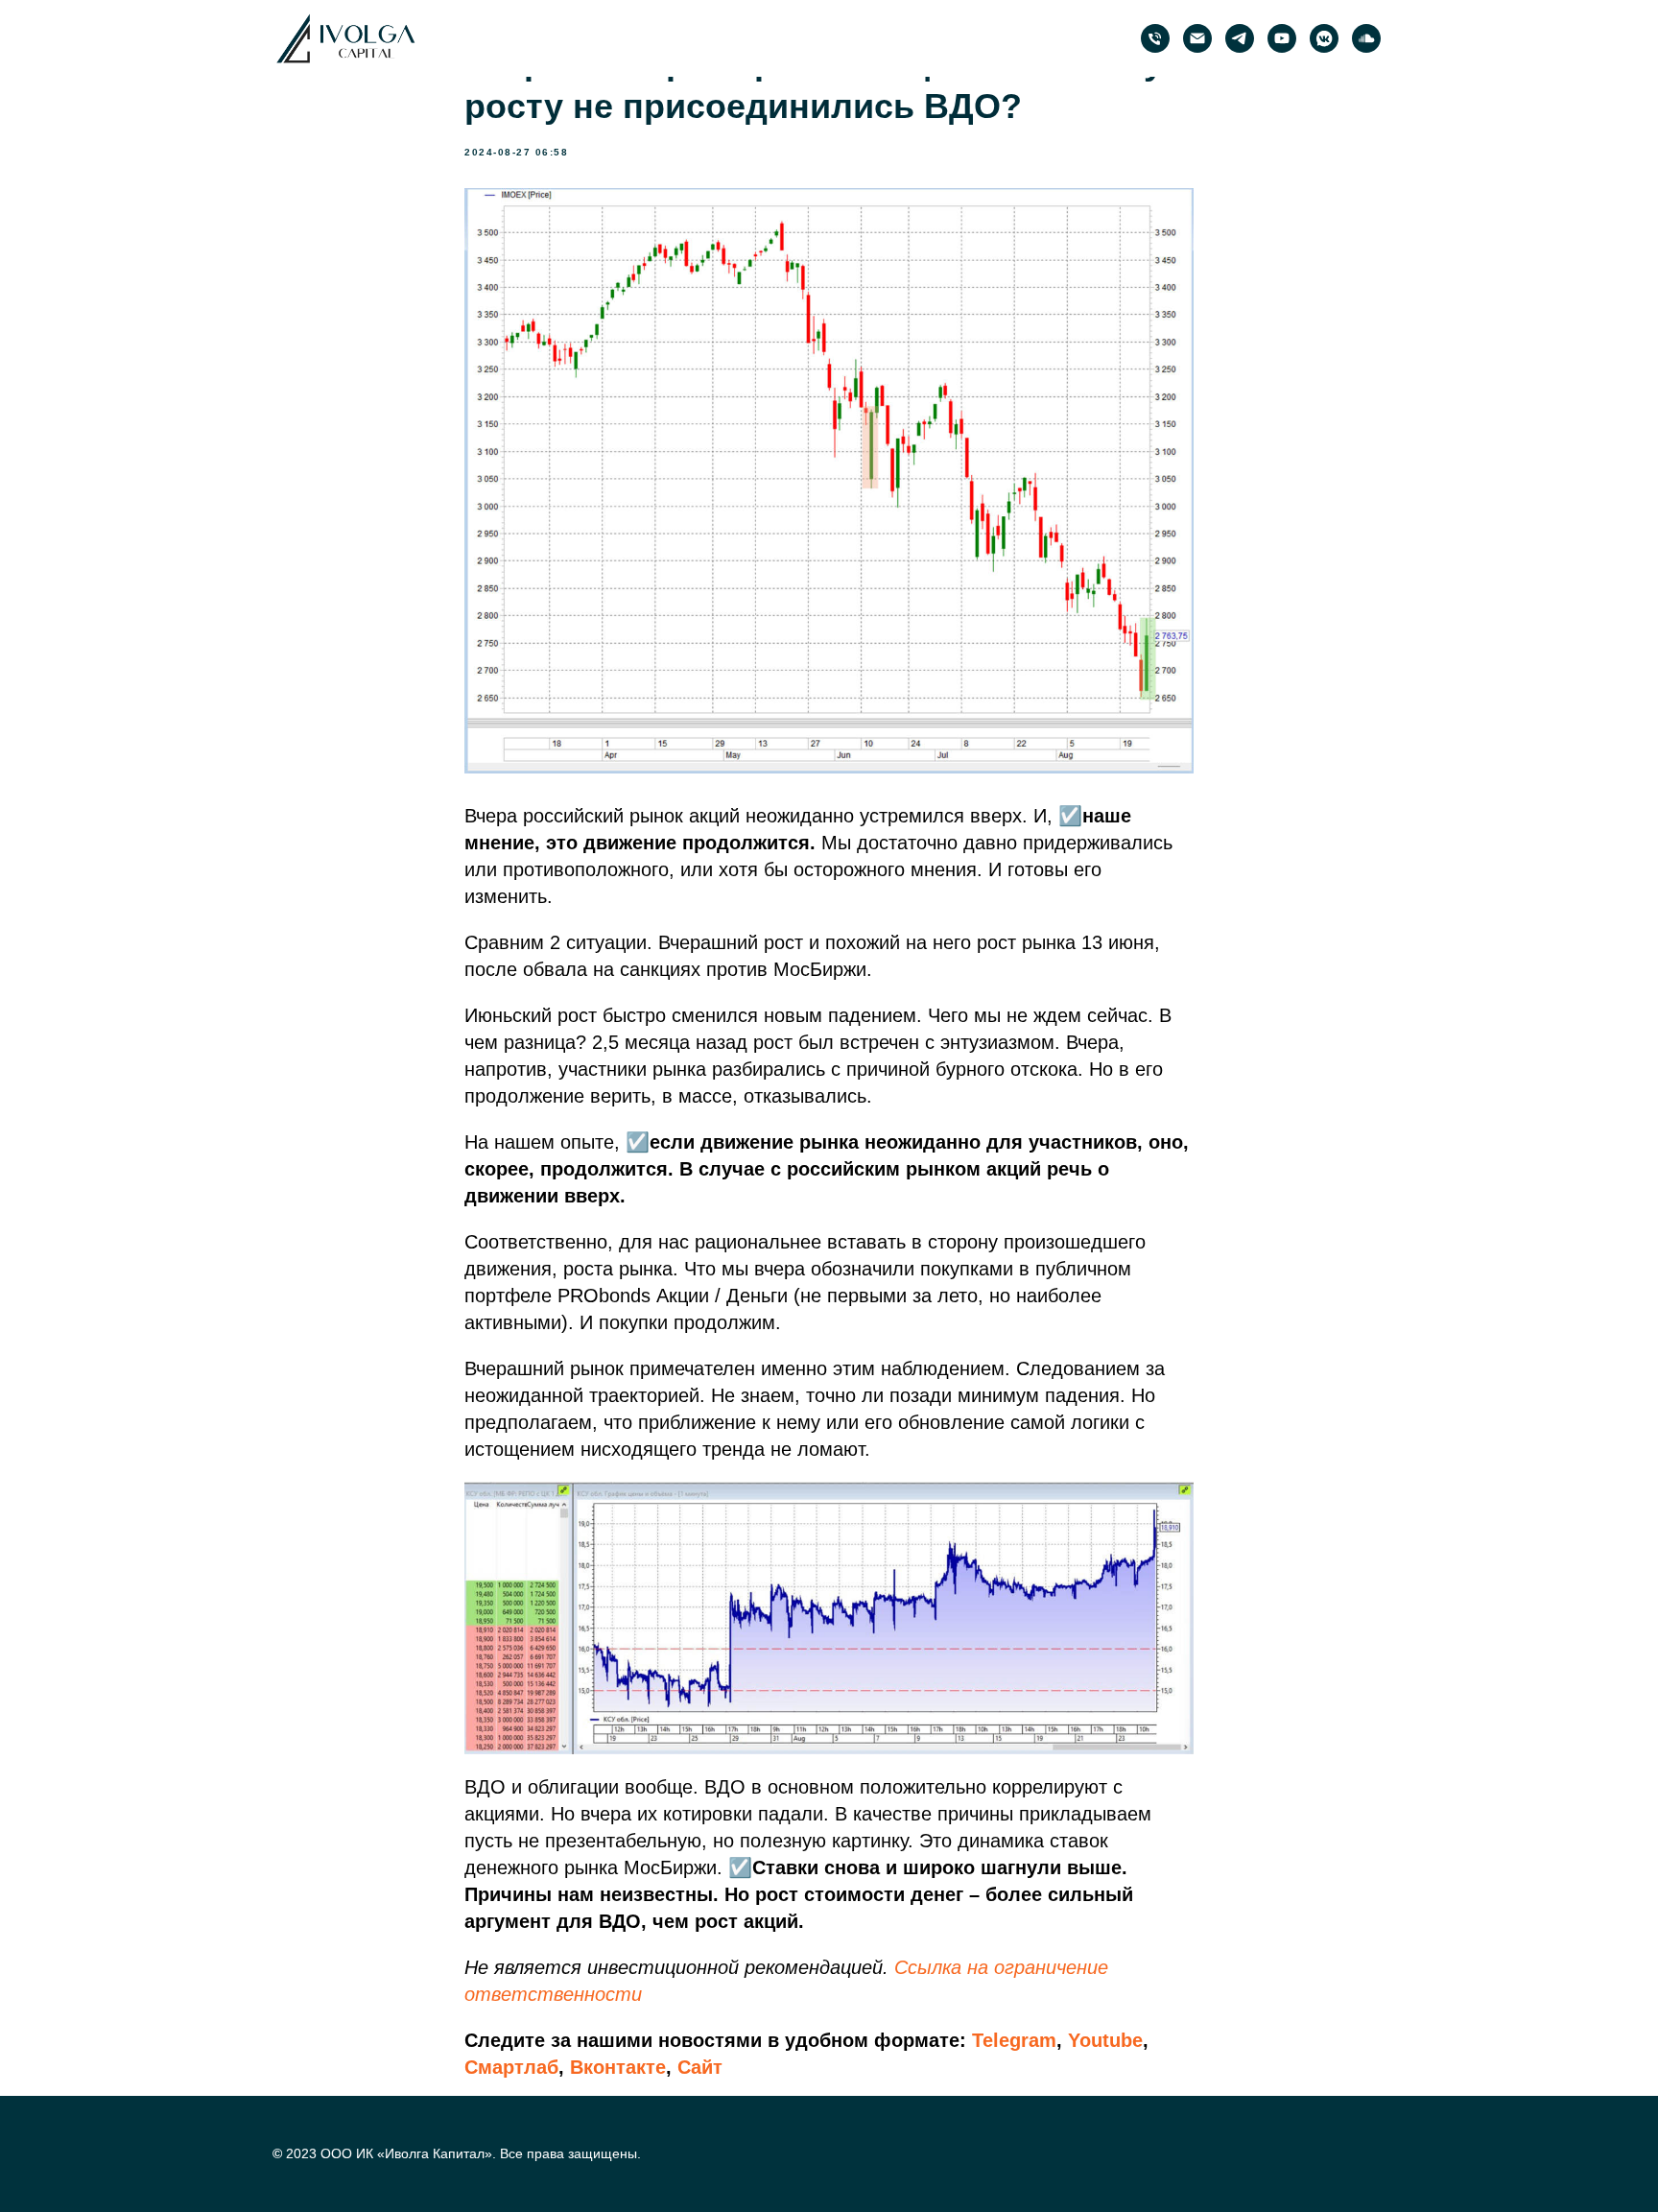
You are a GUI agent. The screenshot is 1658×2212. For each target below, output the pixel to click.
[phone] (1155, 38)
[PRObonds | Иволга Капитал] (1240, 38)
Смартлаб (511, 2067)
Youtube (1105, 2040)
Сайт (700, 2067)
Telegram (1014, 2040)
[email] (1197, 38)
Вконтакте (618, 2067)
